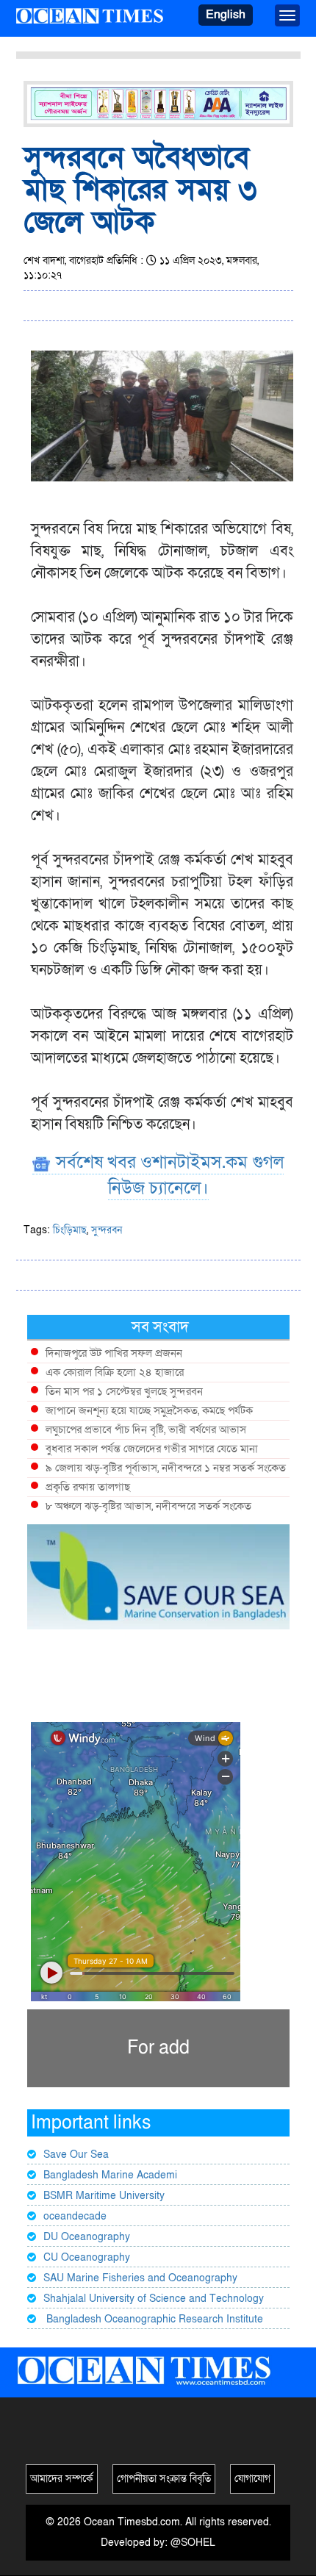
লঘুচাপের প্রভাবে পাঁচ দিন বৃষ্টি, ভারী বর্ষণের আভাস (146, 1429)
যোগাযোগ (252, 2479)
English (226, 15)
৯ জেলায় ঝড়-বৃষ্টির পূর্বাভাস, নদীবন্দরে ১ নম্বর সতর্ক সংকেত (166, 1468)
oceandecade (75, 2216)
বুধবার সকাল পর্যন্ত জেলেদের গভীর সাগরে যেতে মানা (152, 1449)
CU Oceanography (87, 2257)
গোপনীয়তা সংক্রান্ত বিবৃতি (164, 2479)
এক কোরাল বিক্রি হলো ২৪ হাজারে (115, 1372)
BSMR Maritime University (104, 2196)
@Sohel (193, 2543)
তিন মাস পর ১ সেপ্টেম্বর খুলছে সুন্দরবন (124, 1391)
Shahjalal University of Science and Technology (154, 2299)
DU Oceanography (87, 2237)
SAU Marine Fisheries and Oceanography (140, 2278)
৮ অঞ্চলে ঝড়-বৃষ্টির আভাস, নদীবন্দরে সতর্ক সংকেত (148, 1506)
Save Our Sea (76, 2155)
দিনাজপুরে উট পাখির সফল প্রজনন (114, 1353)
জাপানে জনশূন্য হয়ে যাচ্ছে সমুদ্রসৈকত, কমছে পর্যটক (149, 1410)
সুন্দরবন (107, 1230)
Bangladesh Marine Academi (110, 2175)
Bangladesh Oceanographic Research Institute (153, 2319)
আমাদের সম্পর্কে (62, 2479)
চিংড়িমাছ (70, 1230)
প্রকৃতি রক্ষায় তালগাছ (88, 1487)
